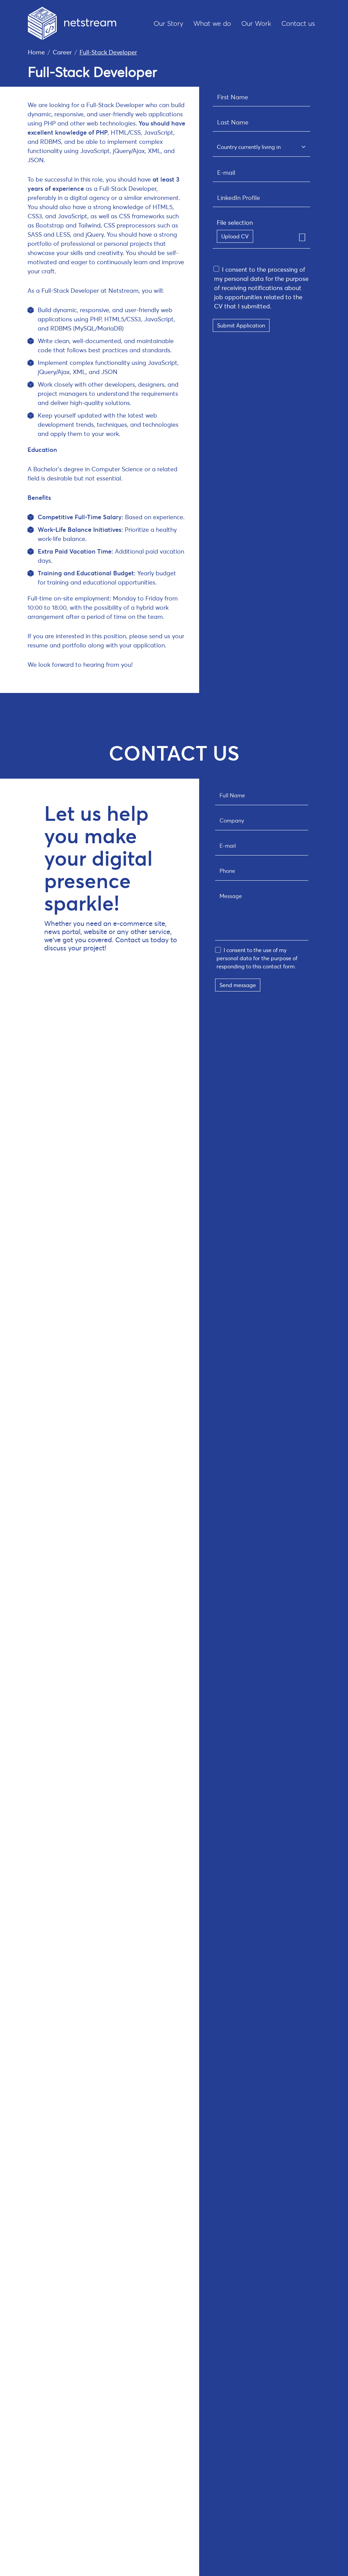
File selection (235, 222)
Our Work (256, 23)
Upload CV (235, 236)
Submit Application (241, 325)
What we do (212, 23)
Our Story (168, 23)
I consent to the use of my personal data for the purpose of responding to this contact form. (257, 958)
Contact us (298, 23)
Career (62, 52)
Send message (238, 985)
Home (36, 52)
